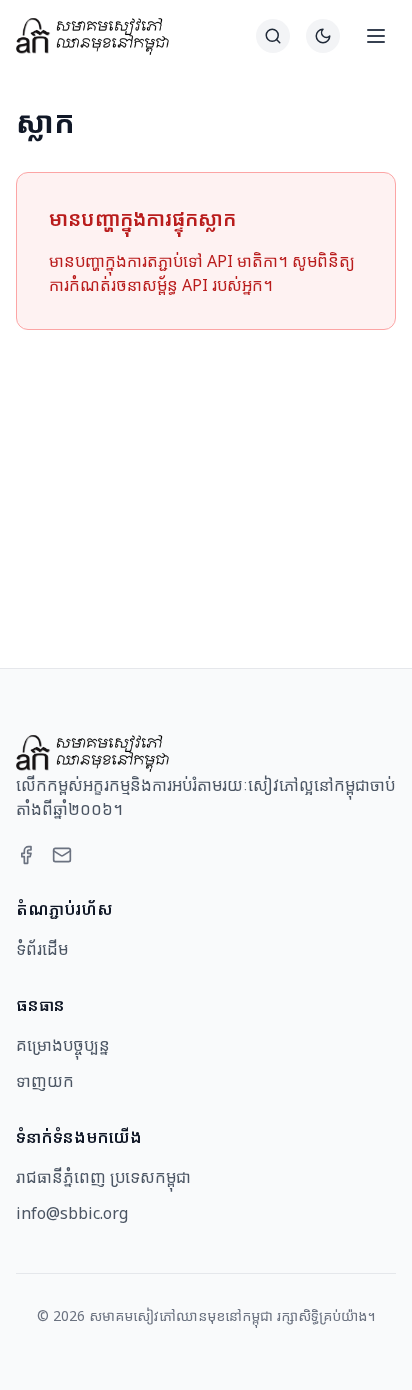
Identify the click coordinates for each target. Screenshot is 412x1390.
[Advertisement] (206, 475)
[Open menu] (376, 36)
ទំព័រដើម (42, 949)
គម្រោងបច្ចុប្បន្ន (63, 1045)
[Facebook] (26, 855)
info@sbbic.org (72, 1213)
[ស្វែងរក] (273, 36)
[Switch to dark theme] (323, 36)
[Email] (62, 855)
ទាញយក (45, 1081)
